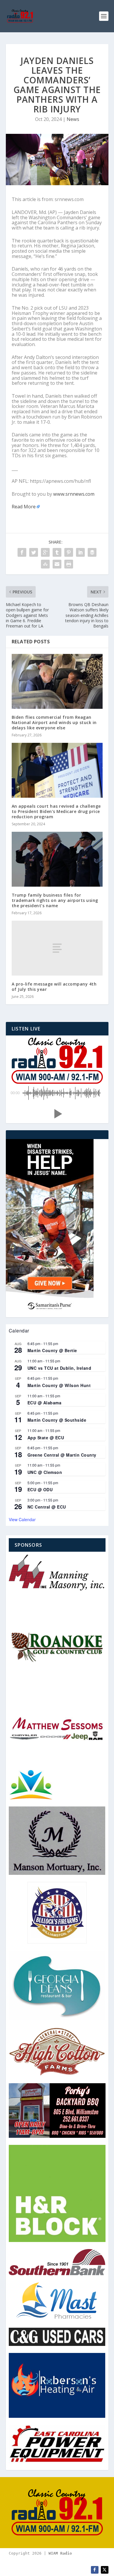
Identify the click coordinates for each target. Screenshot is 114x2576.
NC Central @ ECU (47, 1507)
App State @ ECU (46, 1438)
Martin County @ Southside (57, 1420)
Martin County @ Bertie (52, 1350)
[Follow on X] (105, 2570)
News (73, 119)
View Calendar (22, 1519)
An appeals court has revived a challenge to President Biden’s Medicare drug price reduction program (56, 811)
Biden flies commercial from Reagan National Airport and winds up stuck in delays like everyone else (54, 722)
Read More (24, 507)
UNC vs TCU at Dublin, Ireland (59, 1368)
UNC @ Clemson (45, 1472)
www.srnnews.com (74, 494)
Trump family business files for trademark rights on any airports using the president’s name (55, 900)
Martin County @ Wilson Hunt (59, 1385)
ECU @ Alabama (45, 1403)
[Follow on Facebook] (95, 2570)
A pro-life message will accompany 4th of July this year (54, 987)
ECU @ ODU (40, 1489)
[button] (57, 1114)
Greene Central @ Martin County (62, 1455)
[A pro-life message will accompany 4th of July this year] (57, 948)
